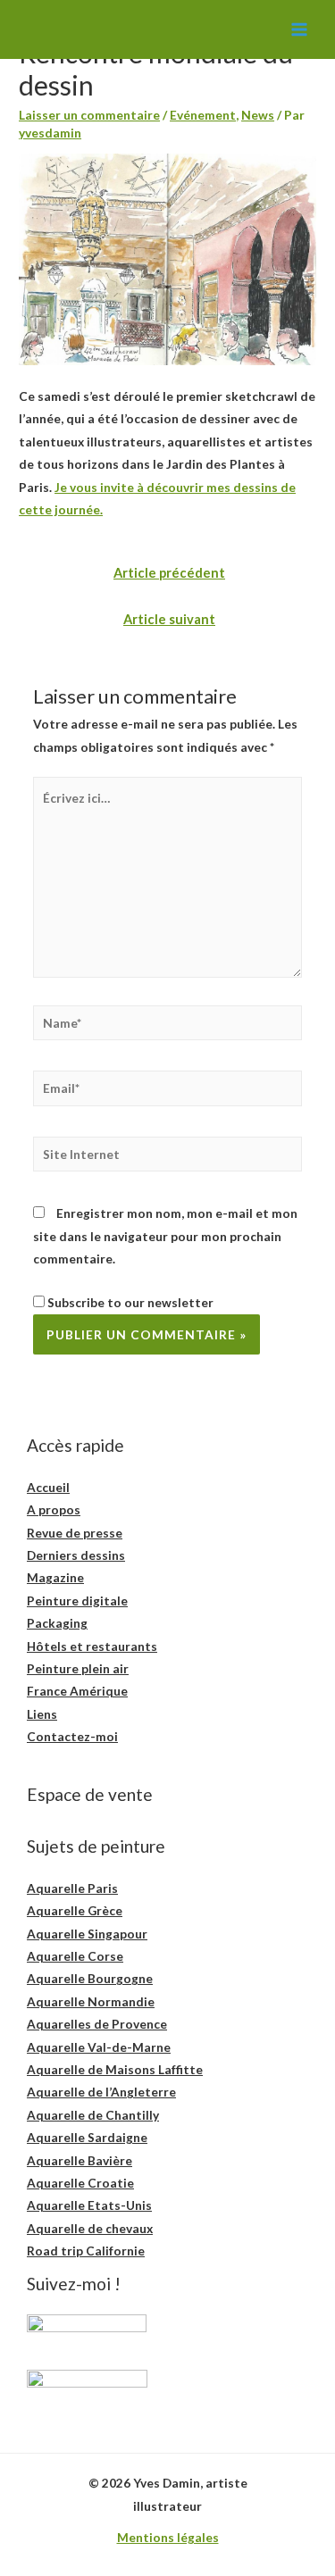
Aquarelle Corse (75, 1956)
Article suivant (169, 619)
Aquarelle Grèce (75, 1910)
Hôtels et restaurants (92, 1646)
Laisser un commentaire (89, 115)
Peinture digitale (77, 1601)
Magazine (55, 1577)
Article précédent (169, 573)
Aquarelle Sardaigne (87, 2137)
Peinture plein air (78, 1668)
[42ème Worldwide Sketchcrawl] (167, 258)
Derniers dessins (76, 1555)
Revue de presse (75, 1533)
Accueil (48, 1487)
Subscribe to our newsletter (129, 1302)
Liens (42, 1714)
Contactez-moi (72, 1736)
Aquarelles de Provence (97, 2024)
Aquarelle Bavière (80, 2160)
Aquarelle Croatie (80, 2183)
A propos (54, 1509)
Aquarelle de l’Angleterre (101, 2092)
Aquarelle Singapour (87, 1934)
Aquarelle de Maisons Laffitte (115, 2069)
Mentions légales (168, 2537)
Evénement (203, 115)
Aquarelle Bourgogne (90, 1978)
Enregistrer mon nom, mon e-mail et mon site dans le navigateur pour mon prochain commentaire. (165, 1236)
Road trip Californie (86, 2251)
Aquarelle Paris (72, 1888)
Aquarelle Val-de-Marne (99, 2047)
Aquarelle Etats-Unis (89, 2205)
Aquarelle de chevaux (90, 2228)
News (258, 115)
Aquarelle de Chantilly (93, 2115)
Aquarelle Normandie (91, 2001)
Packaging (57, 1623)
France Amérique (77, 1691)
